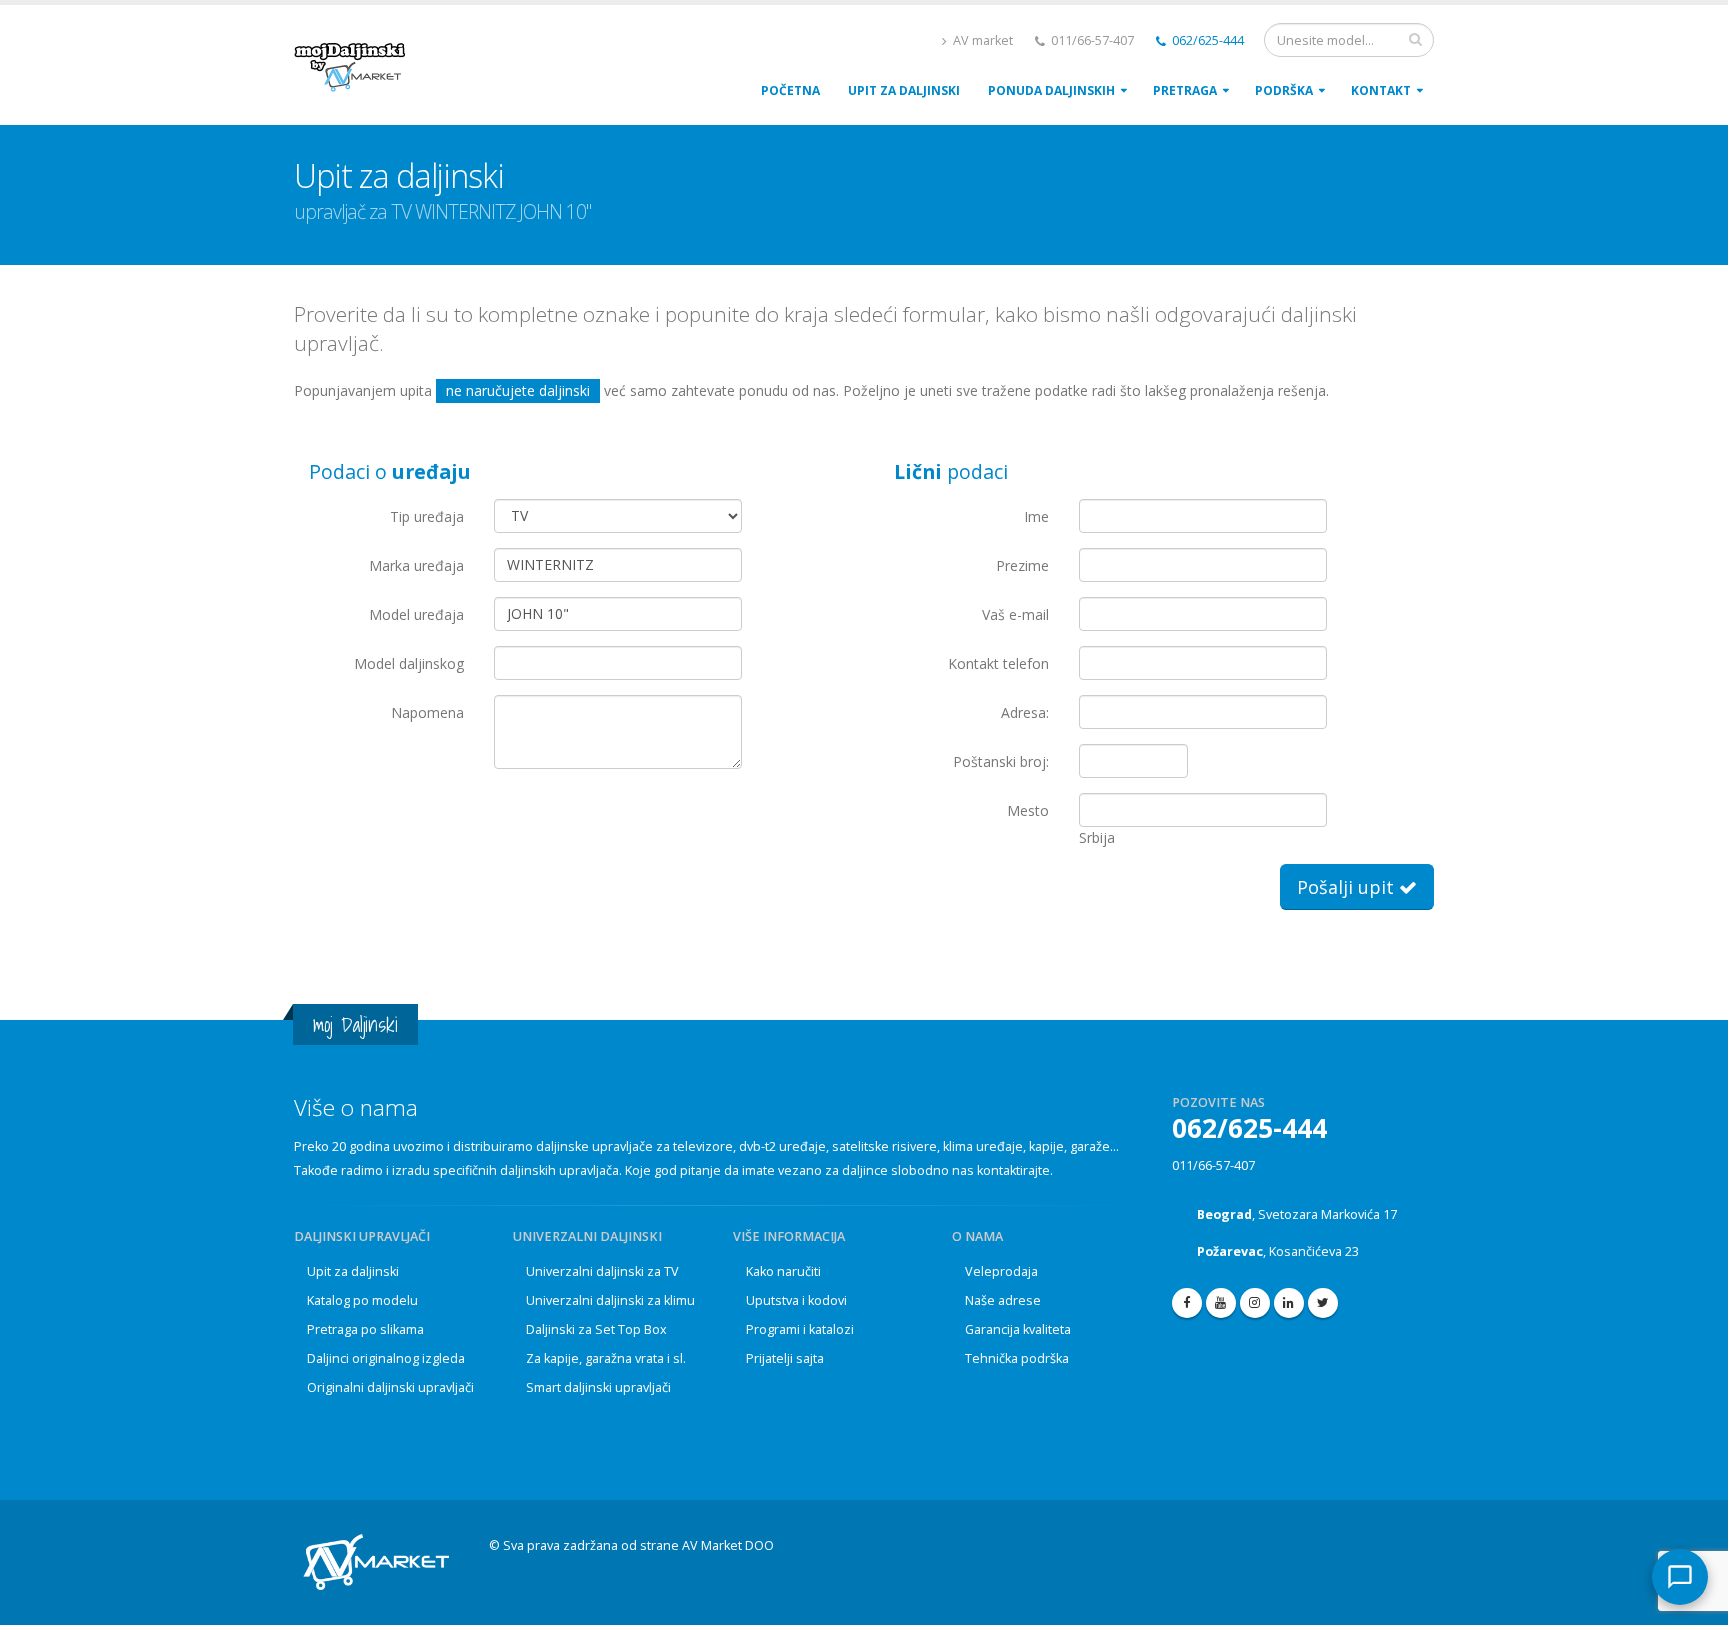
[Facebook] (1187, 1303)
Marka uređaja (416, 565)
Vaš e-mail (1015, 614)
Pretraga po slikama (365, 1329)
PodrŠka (1284, 90)
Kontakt (1381, 90)
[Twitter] (1323, 1303)
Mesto (1028, 810)
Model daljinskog (409, 663)
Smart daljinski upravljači (598, 1387)
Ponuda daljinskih (1051, 90)
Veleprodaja (1001, 1271)
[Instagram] (1255, 1303)
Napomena (427, 712)
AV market (981, 40)
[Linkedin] (1289, 1303)
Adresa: (1025, 712)
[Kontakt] (1680, 1577)
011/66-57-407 (1213, 1165)
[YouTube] (1221, 1303)
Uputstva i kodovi (796, 1300)
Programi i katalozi (800, 1329)
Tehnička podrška (1017, 1358)
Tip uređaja (427, 516)
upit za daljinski (904, 90)
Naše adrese (1003, 1300)
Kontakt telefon (998, 663)
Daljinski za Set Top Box (596, 1329)
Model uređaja (416, 614)
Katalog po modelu (362, 1300)
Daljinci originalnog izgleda (386, 1358)
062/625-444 (1206, 40)
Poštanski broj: (1001, 761)
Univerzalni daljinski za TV (602, 1271)
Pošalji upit (1348, 887)
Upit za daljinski (353, 1271)
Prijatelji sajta (785, 1358)
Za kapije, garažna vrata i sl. (606, 1358)
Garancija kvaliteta (1018, 1329)
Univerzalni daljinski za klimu (610, 1300)
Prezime (1022, 565)
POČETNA (790, 90)
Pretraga (1185, 90)
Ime (1036, 516)
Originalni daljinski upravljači (390, 1387)
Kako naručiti (783, 1271)
